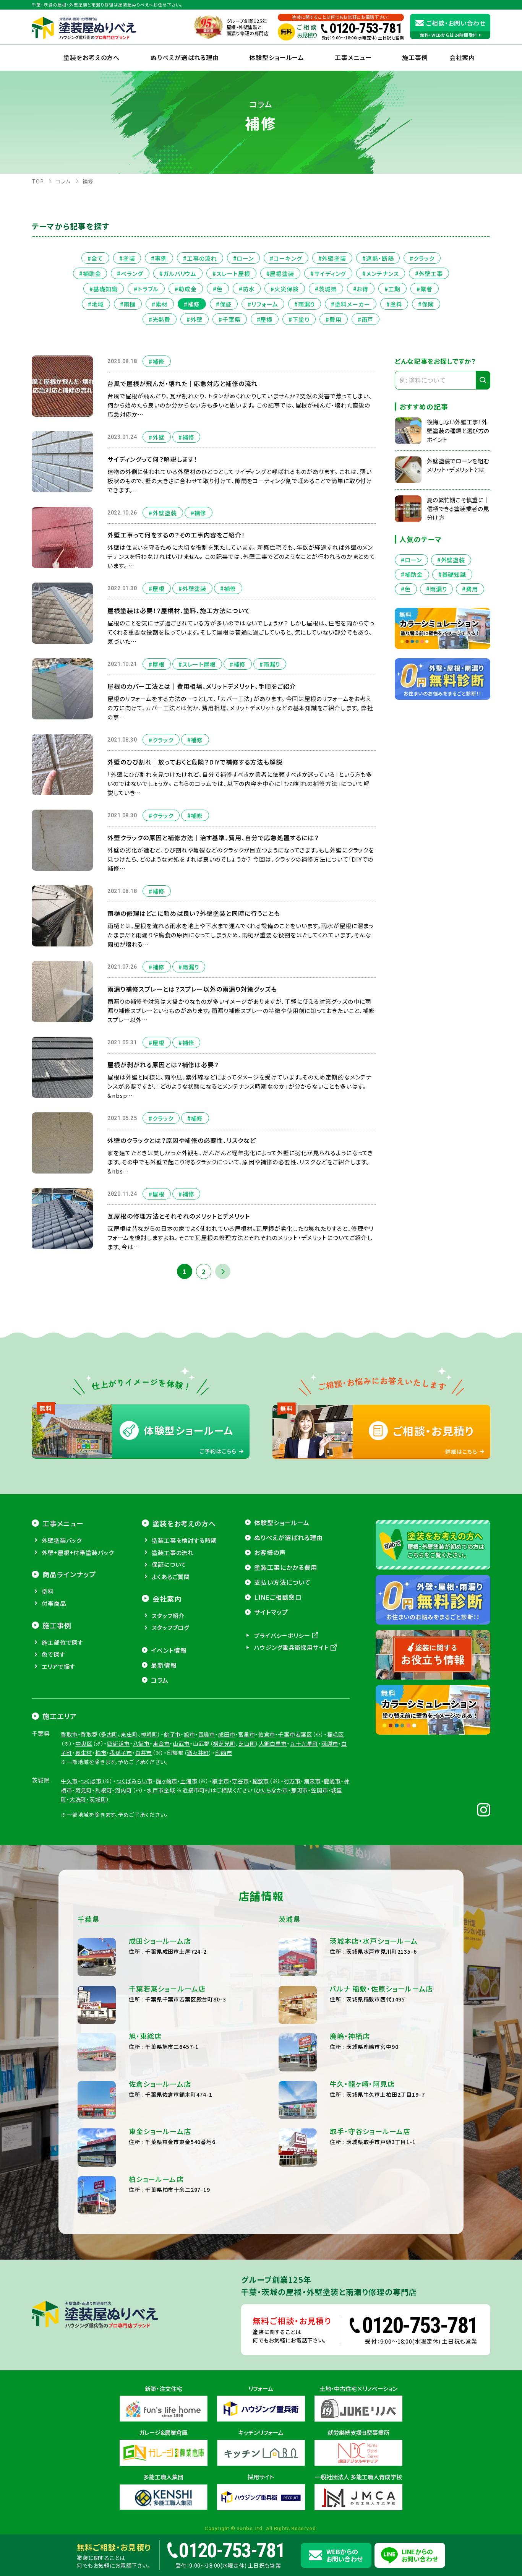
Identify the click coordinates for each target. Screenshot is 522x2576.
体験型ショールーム (277, 57)
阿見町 (84, 1790)
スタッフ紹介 (168, 1616)
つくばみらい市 (135, 1781)
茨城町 (98, 1799)
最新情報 (164, 1665)
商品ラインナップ (69, 1574)
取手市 (221, 1781)
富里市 (247, 1734)
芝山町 (247, 1743)
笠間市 (320, 1790)
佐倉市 (267, 1734)
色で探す (53, 1654)
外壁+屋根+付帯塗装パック (78, 1553)
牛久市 (69, 1781)
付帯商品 (54, 1603)
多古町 (109, 1734)
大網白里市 (273, 1743)
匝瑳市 (207, 1734)
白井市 (144, 1753)
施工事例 (415, 57)
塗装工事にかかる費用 (286, 1567)
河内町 (124, 1790)
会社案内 (167, 1599)
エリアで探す (58, 1666)
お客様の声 (270, 1552)
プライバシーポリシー (282, 1635)
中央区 (84, 1743)
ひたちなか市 (272, 1790)
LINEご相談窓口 (278, 1597)
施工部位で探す (62, 1642)
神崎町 (149, 1734)
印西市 (224, 1753)
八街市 (142, 1743)
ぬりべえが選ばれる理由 (185, 57)
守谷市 (241, 1781)
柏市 (101, 1753)
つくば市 (91, 1781)
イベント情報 (169, 1650)
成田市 (227, 1734)
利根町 (104, 1790)
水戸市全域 (161, 1790)
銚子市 (173, 1734)
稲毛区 (336, 1734)
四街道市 (118, 1743)
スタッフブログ (171, 1627)
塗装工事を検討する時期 (184, 1540)
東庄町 (129, 1734)
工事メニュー (353, 57)
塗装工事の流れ (173, 1553)
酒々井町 (198, 1753)
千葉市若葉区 (295, 1734)
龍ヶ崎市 (167, 1781)
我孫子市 (121, 1753)
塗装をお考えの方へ (92, 57)
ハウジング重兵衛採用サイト (292, 1647)
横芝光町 (224, 1743)
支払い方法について (282, 1582)
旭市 (190, 1734)
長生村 (84, 1753)
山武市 (181, 1743)
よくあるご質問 (171, 1577)
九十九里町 (304, 1743)
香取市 (69, 1734)
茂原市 (330, 1743)
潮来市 (312, 1781)
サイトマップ (271, 1612)
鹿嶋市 (332, 1781)
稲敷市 (261, 1781)
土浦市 (189, 1781)
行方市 (293, 1781)
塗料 (48, 1591)
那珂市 (300, 1790)
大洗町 (78, 1799)
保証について (169, 1564)
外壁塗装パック (62, 1540)
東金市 (161, 1743)
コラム (160, 1680)
